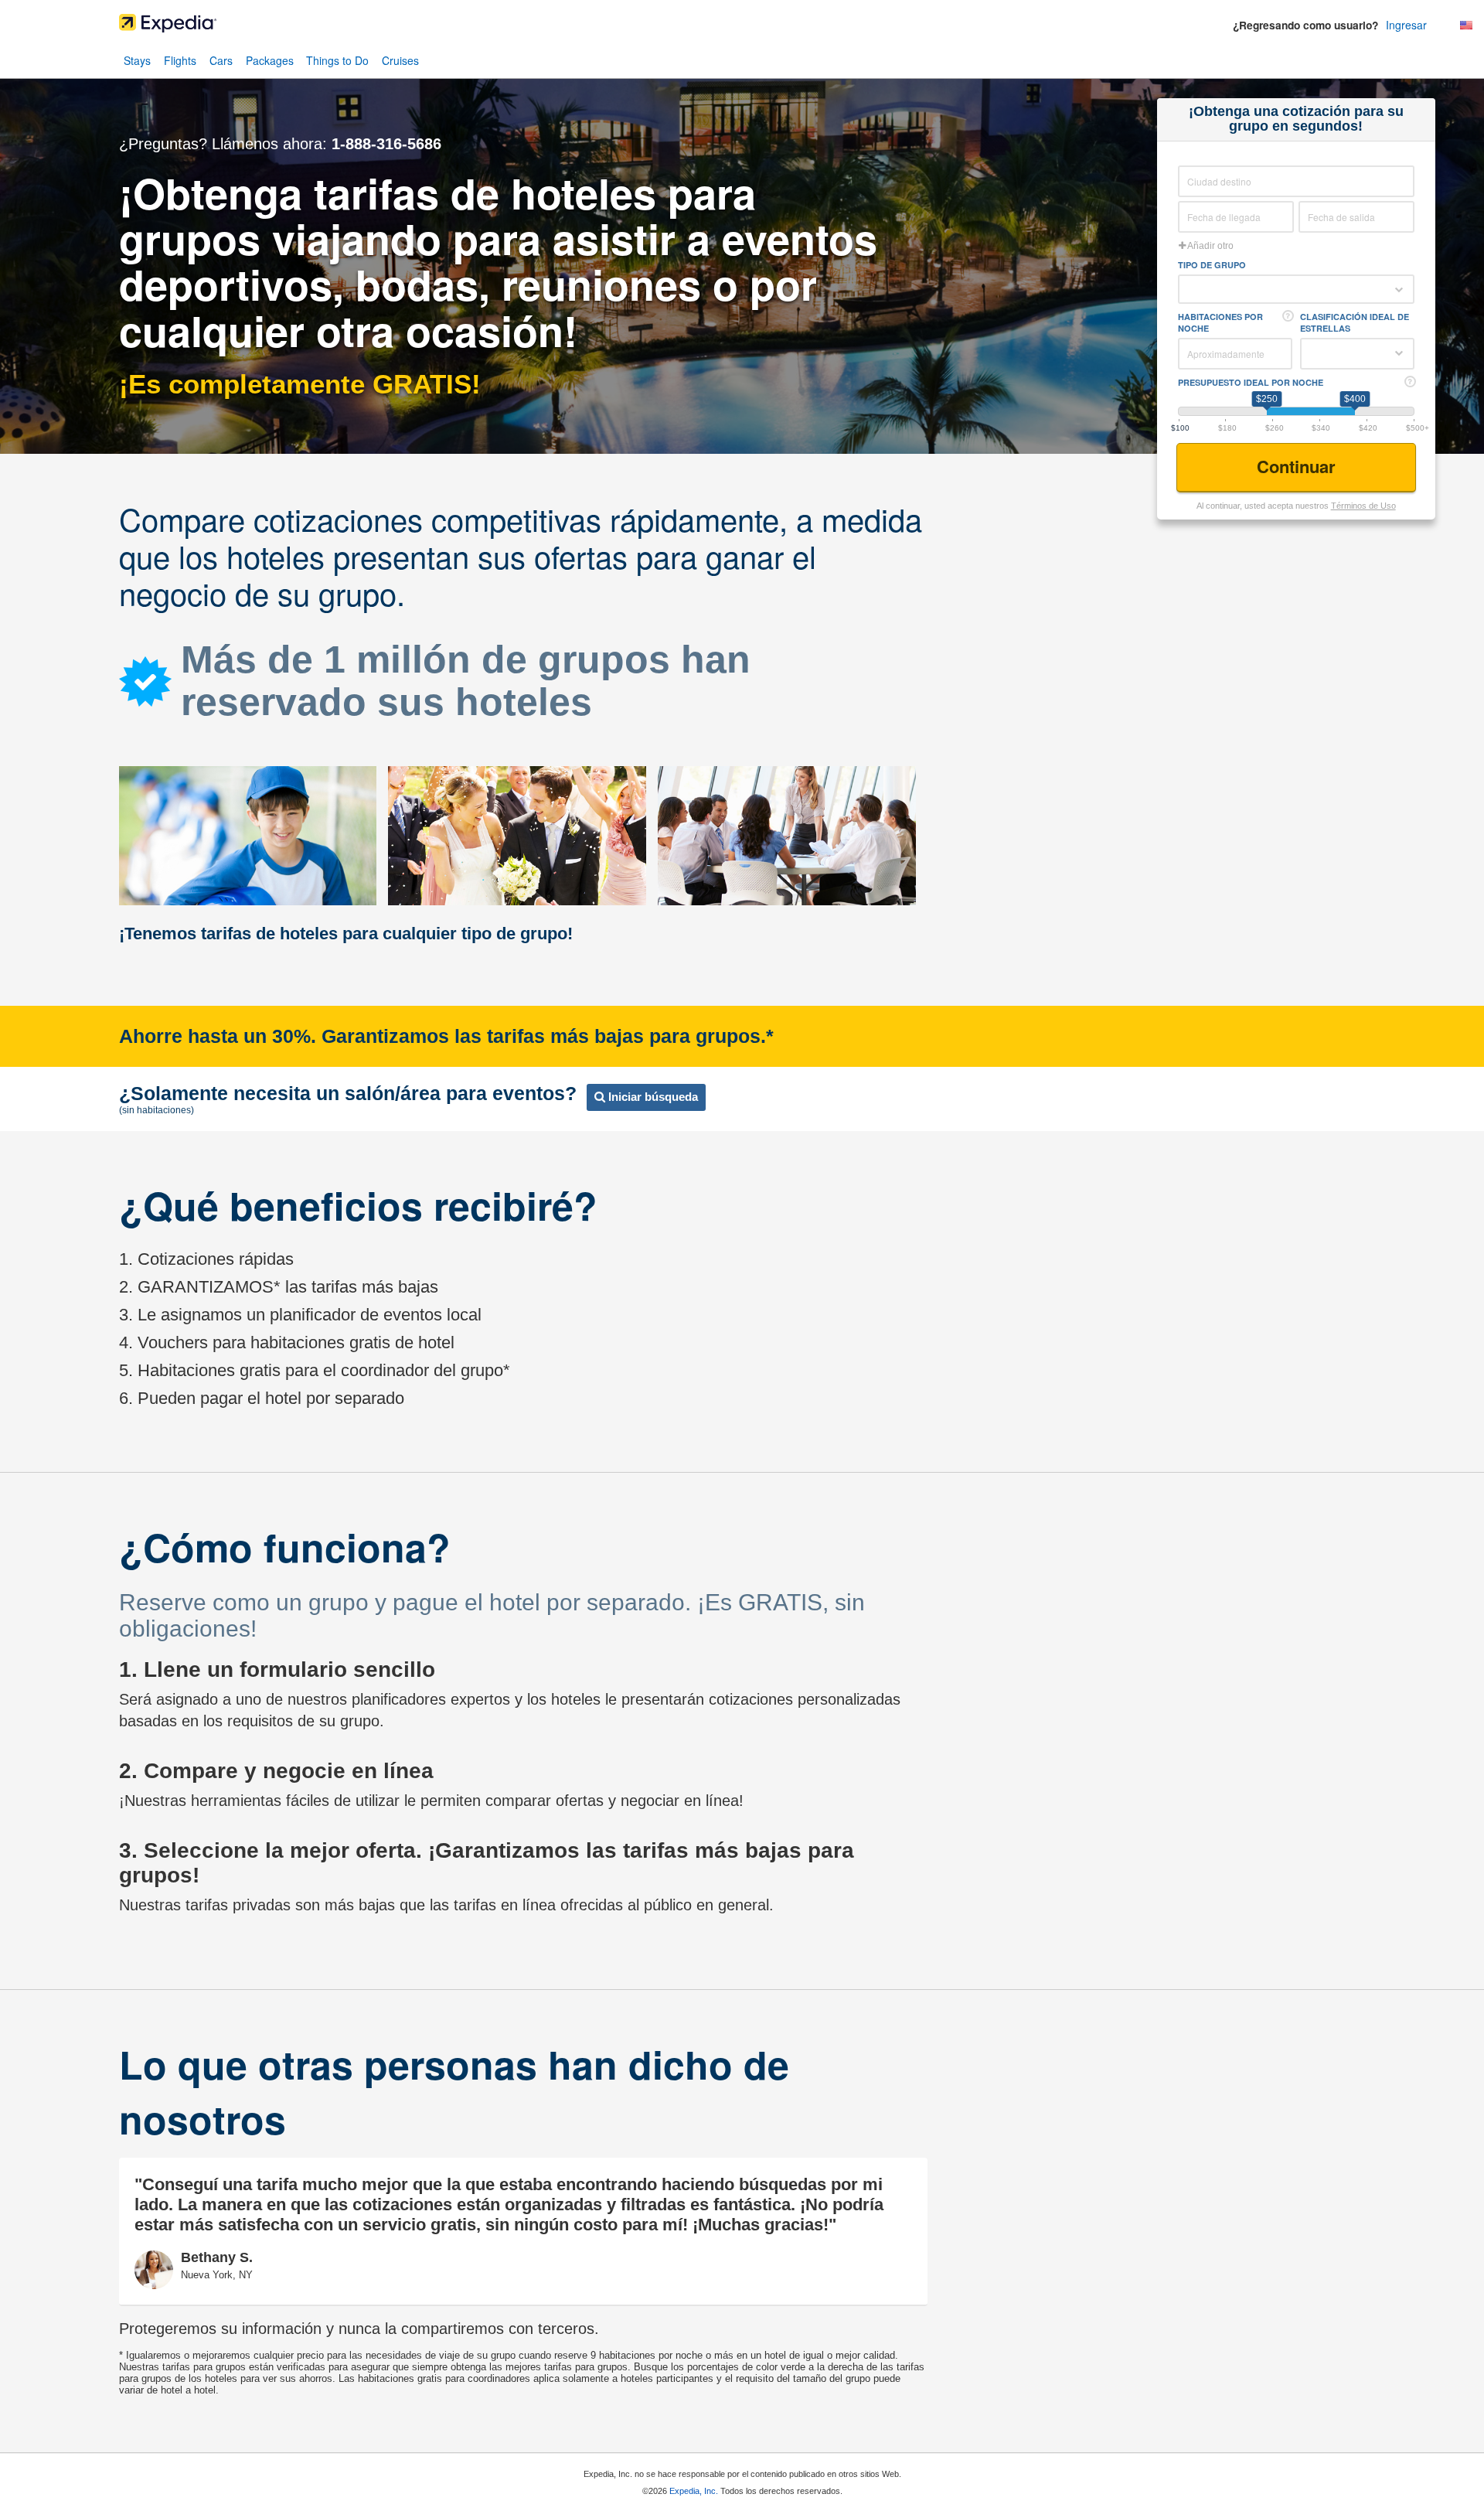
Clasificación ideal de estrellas (1355, 322)
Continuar (1298, 466)
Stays (137, 60)
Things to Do (337, 60)
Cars (221, 60)
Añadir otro (1210, 246)
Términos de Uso (1363, 506)
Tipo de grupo (1212, 265)
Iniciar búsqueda (652, 1097)
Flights (180, 60)
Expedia (742, 27)
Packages (270, 60)
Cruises (400, 60)
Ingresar (1406, 25)
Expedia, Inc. (694, 2491)
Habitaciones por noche (1220, 322)
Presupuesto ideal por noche (1251, 382)
